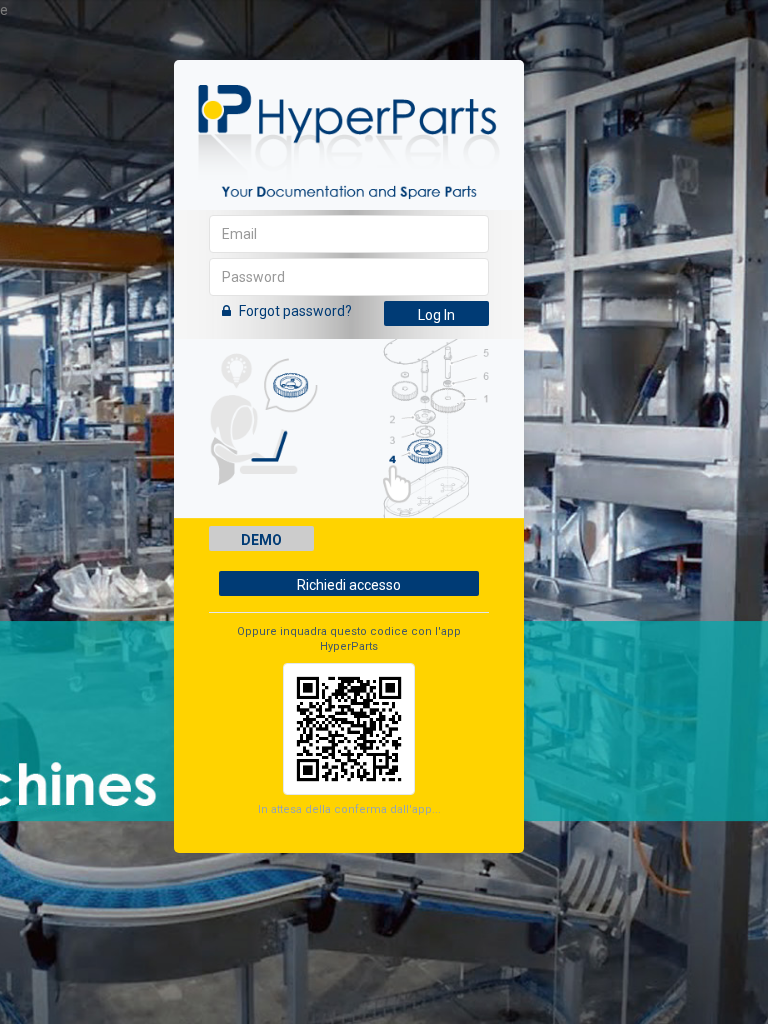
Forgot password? (294, 311)
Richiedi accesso (349, 585)
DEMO (261, 540)
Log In (436, 315)
